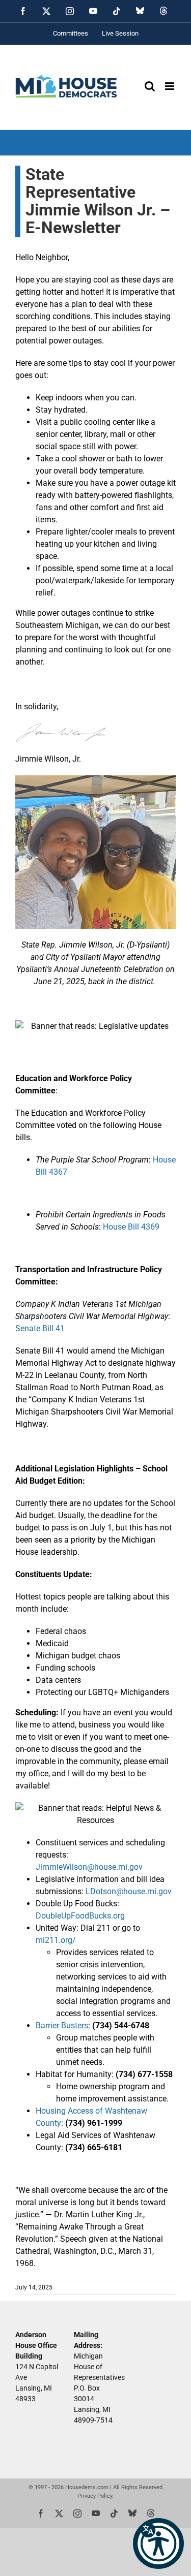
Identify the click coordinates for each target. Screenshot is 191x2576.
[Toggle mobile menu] (170, 86)
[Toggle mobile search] (150, 86)
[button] (158, 2543)
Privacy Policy (95, 2495)
